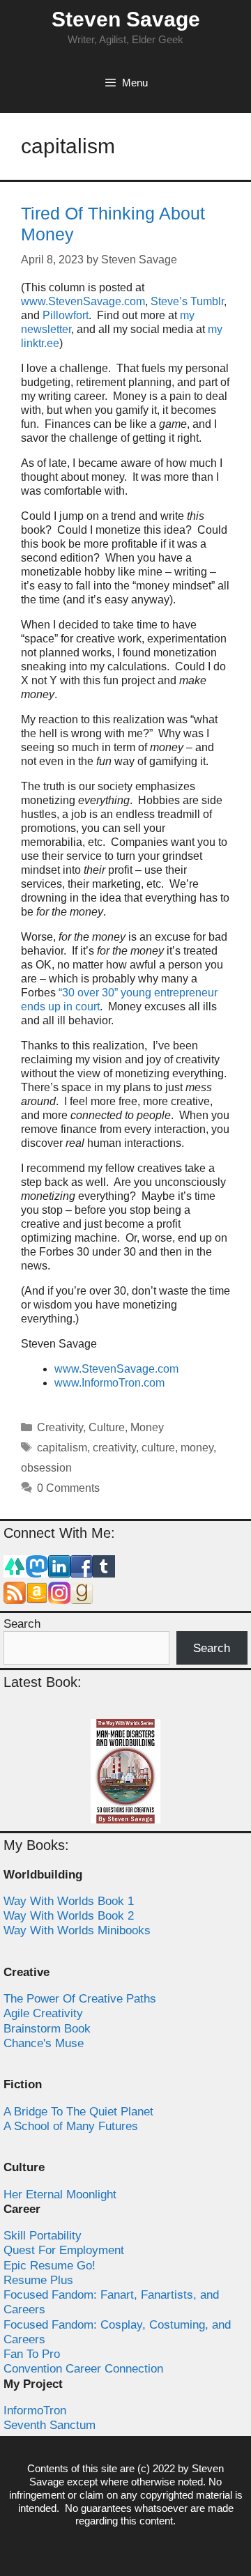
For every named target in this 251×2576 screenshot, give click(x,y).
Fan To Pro (32, 2354)
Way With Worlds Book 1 (69, 1901)
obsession (46, 1468)
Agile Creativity (43, 2013)
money (197, 1448)
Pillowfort (66, 315)
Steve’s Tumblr (187, 301)
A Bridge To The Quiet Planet (78, 2112)
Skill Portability (43, 2236)
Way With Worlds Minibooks (77, 1930)
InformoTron (35, 2411)
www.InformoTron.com (109, 1383)
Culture (107, 1427)
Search (22, 1624)
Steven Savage (126, 19)
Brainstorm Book (47, 2029)
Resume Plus (38, 2280)
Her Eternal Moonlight (60, 2195)
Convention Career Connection (83, 2369)
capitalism (62, 1448)
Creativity (60, 1427)
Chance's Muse (44, 2043)
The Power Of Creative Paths (80, 1999)
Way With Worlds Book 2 (69, 1916)
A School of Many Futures (71, 2126)
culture (158, 1448)
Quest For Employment (64, 2250)
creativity (114, 1448)
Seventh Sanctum (50, 2425)
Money (147, 1427)
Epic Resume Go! (50, 2266)
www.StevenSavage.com (83, 301)
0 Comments (68, 1488)
